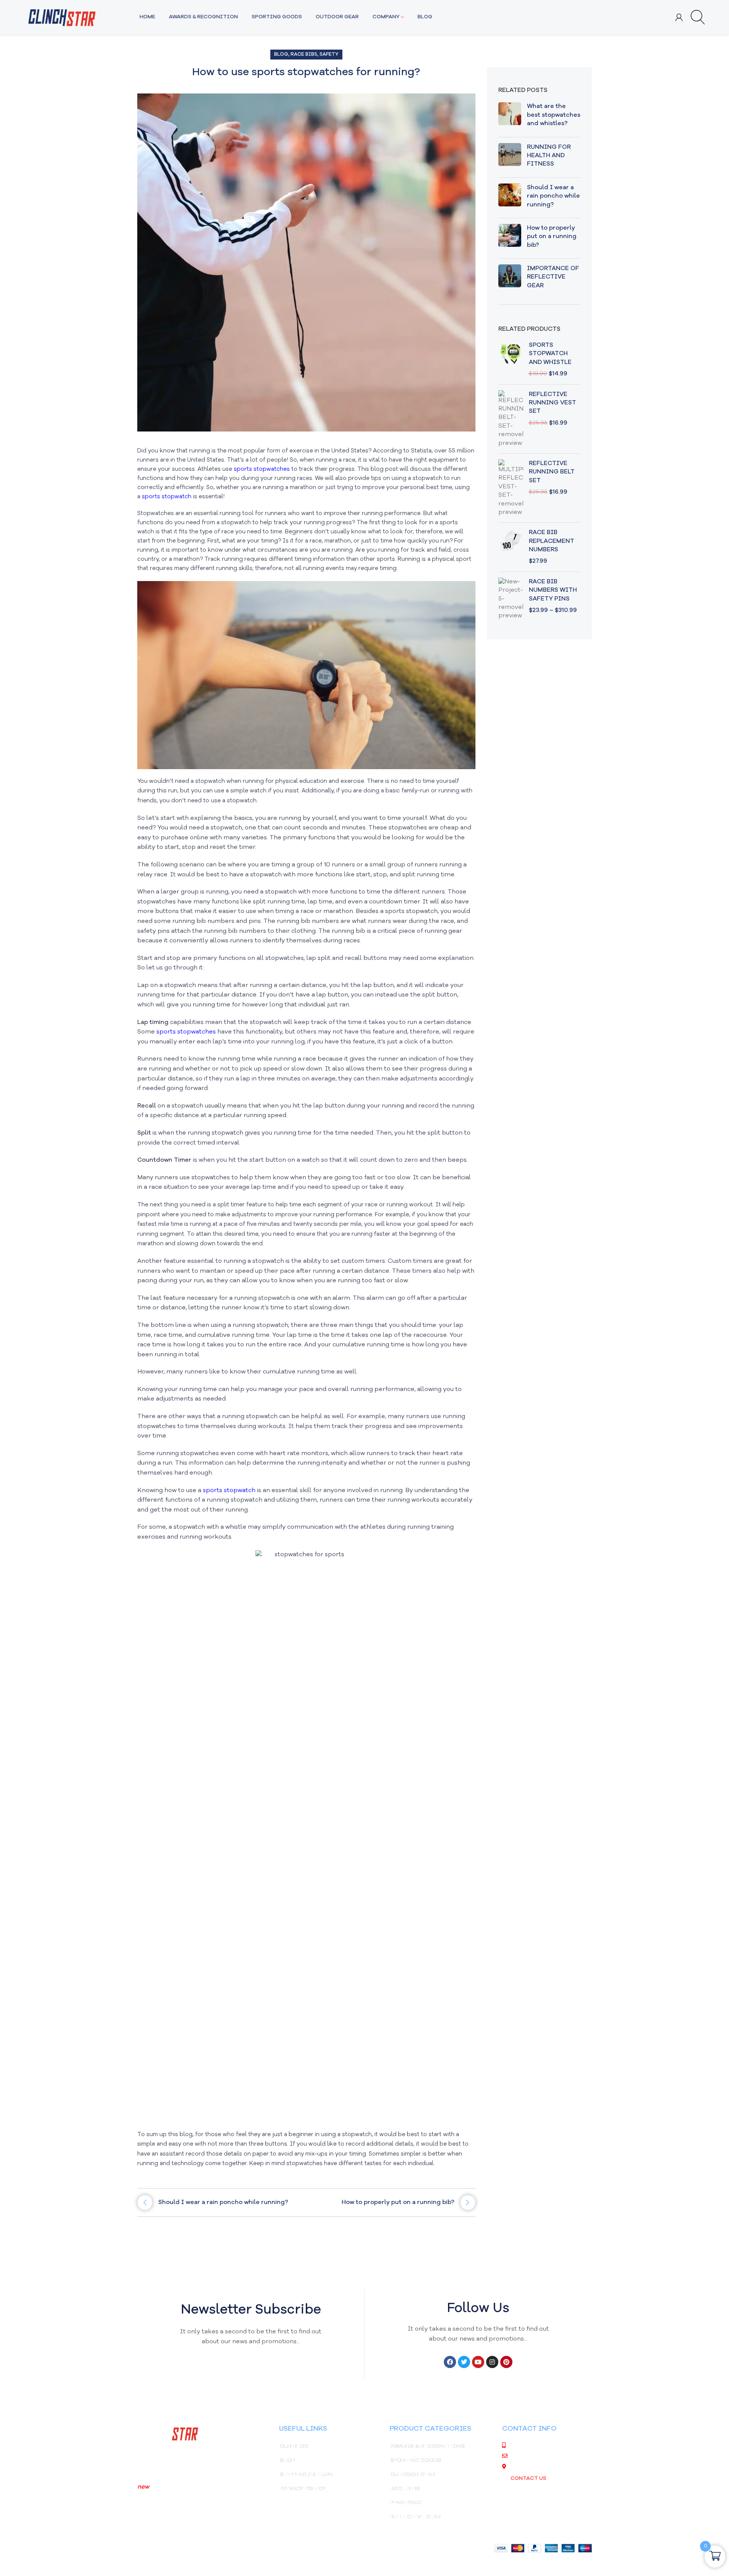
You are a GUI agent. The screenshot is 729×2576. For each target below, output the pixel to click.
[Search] (698, 17)
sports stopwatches (263, 469)
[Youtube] (478, 2362)
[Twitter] (464, 2362)
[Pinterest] (506, 2362)
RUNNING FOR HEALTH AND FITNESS (549, 156)
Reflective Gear (416, 2517)
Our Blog (294, 2446)
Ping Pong (406, 2503)
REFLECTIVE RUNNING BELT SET (552, 472)
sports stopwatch (167, 497)
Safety (329, 54)
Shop (287, 2460)
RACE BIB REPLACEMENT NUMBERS (552, 541)
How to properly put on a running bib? (552, 237)
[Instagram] (492, 2362)
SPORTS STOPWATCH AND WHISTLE (550, 354)
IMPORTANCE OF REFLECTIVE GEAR (553, 277)
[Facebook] (450, 2362)
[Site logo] (62, 17)
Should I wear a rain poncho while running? (553, 196)
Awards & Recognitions (428, 2446)
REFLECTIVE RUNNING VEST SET (552, 403)
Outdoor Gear (413, 2475)
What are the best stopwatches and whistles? (554, 115)
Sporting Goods (416, 2460)
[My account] (679, 17)
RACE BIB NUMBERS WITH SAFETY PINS (553, 590)
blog (281, 54)
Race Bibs (304, 54)
